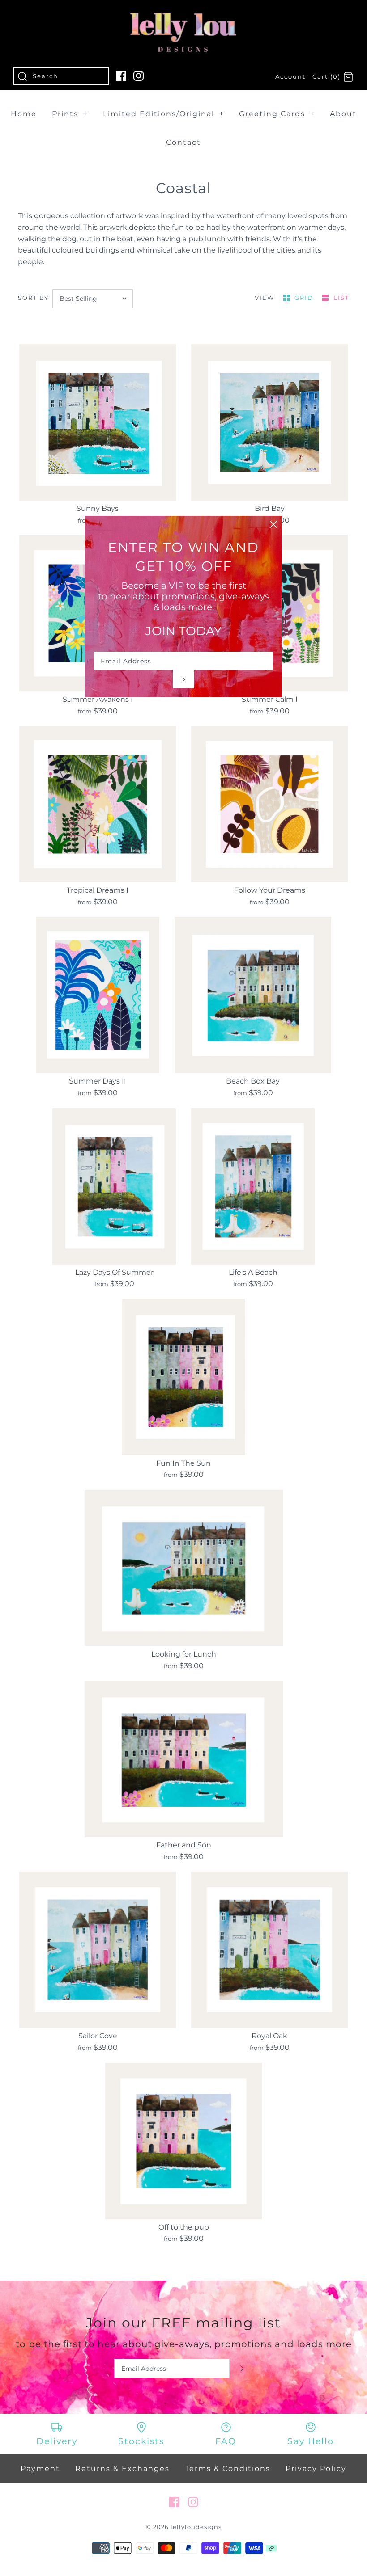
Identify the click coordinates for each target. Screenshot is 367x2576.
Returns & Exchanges (122, 2468)
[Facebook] (121, 76)
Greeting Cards (277, 114)
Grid (305, 298)
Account (290, 77)
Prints (70, 114)
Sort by (33, 298)
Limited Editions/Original (164, 114)
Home (24, 114)
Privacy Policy (316, 2468)
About (343, 114)
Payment (40, 2468)
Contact (183, 142)
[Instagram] (139, 76)
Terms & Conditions (228, 2468)
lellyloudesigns (196, 2527)
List (341, 298)
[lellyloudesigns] (183, 15)
